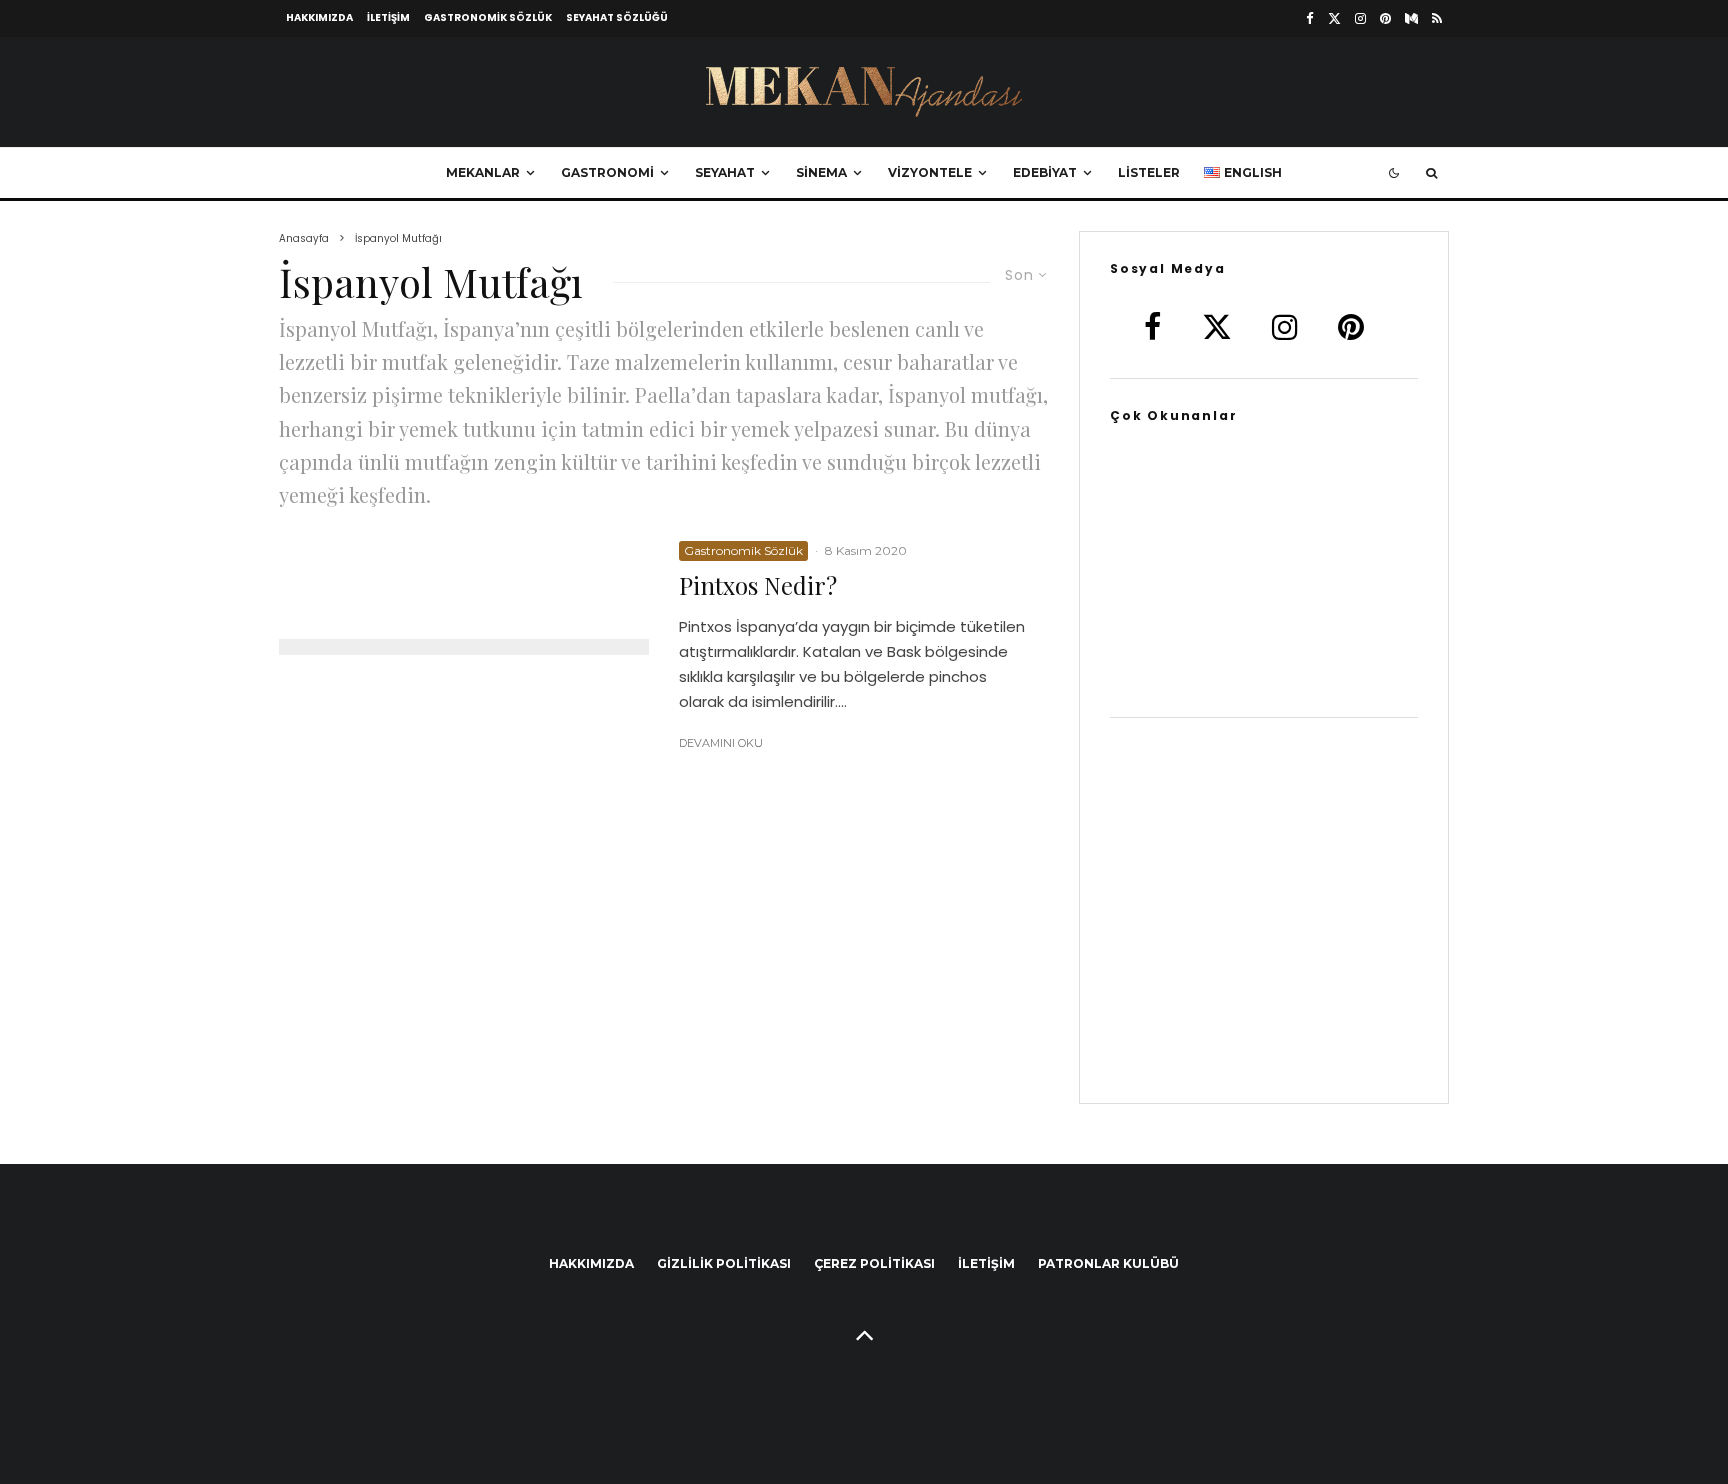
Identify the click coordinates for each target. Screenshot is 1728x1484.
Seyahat (725, 172)
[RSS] (1437, 18)
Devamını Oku (721, 743)
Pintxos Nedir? (758, 585)
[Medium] (1411, 18)
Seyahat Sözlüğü (617, 17)
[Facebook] (1310, 18)
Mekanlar (483, 172)
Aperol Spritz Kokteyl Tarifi (1203, 498)
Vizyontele (930, 172)
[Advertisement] (1264, 923)
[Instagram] (1360, 18)
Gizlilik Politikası (724, 1263)
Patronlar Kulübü (1108, 1263)
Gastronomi (607, 172)
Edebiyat (1045, 172)
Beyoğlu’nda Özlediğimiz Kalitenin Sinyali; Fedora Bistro (1298, 555)
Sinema (821, 172)
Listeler (1149, 172)
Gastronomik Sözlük (488, 17)
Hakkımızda (319, 17)
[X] (1334, 18)
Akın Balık (1230, 612)
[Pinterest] (1385, 18)
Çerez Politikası (874, 1263)
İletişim (388, 17)
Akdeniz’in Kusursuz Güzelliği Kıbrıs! (1297, 669)
